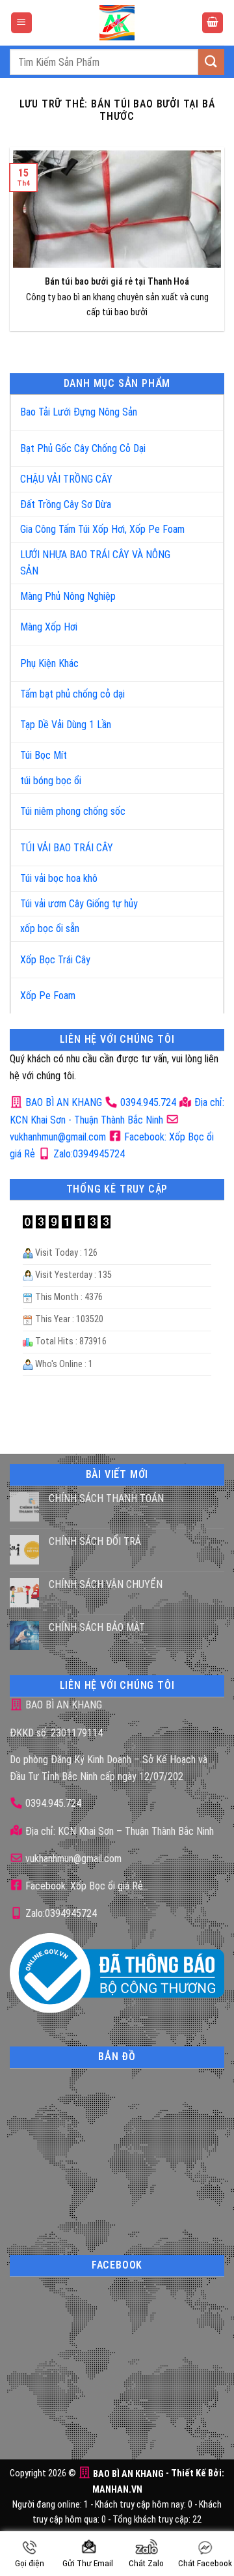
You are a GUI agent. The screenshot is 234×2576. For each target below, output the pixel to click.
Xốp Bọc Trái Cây (55, 960)
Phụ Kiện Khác (49, 663)
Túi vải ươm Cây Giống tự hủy (79, 904)
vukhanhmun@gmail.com (72, 1859)
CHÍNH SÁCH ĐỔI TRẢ (95, 1541)
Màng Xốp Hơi (49, 627)
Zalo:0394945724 (88, 1154)
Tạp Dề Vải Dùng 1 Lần (66, 725)
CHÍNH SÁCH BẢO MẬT (97, 1627)
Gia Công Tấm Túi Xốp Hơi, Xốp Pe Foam (102, 529)
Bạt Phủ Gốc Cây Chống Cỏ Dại (83, 448)
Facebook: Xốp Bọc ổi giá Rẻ (83, 1886)
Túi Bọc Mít (44, 755)
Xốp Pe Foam (48, 996)
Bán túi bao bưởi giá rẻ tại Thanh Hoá (117, 282)
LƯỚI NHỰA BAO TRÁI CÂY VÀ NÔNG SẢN (95, 563)
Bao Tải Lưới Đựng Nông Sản (79, 412)
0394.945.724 (148, 1102)
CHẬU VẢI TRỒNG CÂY (66, 479)
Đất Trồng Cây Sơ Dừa (66, 504)
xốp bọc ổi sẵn (50, 928)
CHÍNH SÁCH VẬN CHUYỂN (106, 1584)
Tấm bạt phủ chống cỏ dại (72, 694)
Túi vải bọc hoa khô (59, 878)
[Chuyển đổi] (201, 407)
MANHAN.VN (117, 2490)
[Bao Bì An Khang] (117, 23)
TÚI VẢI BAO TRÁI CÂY (67, 848)
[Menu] (21, 23)
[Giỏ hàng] (213, 23)
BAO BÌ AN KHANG (62, 1102)
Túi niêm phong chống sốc (73, 811)
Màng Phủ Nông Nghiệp (68, 596)
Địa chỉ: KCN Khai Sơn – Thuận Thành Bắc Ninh (118, 1831)
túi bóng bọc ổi (51, 781)
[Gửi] (211, 62)
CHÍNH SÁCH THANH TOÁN (106, 1498)
